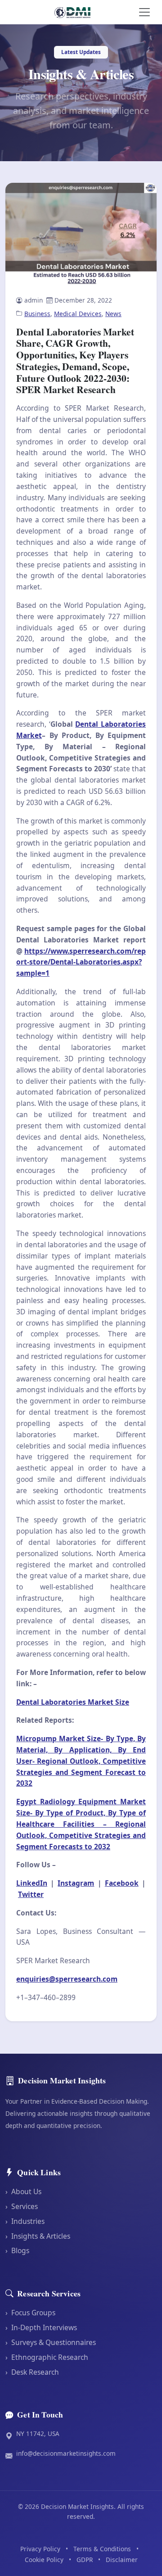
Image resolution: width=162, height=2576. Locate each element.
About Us (23, 2191)
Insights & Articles (38, 2236)
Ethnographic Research (47, 2357)
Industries (25, 2221)
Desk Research (32, 2372)
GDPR (85, 2560)
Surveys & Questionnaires (51, 2342)
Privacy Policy (40, 2549)
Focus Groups (30, 2313)
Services (22, 2206)
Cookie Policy (44, 2560)
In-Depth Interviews (41, 2327)
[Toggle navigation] (144, 12)
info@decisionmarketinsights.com (66, 2453)
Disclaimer (122, 2560)
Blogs (17, 2250)
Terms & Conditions (102, 2549)
